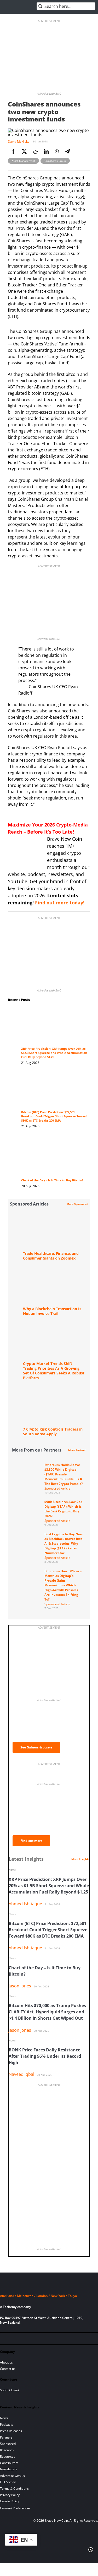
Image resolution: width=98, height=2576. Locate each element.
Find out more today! (60, 903)
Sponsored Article (57, 1488)
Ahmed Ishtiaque (25, 1904)
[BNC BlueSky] (57, 2340)
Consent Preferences (15, 2508)
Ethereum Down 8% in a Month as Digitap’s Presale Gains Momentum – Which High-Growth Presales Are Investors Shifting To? (63, 1585)
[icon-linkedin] (22, 2340)
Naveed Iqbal (21, 2074)
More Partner (77, 1450)
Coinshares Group (55, 161)
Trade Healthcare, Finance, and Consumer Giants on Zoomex (51, 1256)
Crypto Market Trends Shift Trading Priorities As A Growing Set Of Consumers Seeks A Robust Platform (54, 1371)
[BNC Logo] (49, 2286)
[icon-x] (31, 2340)
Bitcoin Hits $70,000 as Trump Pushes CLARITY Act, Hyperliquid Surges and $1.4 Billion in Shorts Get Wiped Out (47, 2012)
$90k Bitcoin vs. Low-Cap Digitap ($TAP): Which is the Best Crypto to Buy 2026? (64, 1509)
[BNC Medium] (49, 2340)
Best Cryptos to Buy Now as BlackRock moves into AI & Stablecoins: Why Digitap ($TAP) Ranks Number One (64, 1543)
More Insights (80, 1859)
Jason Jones (20, 1986)
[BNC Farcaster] (66, 2340)
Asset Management (23, 161)
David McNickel (19, 142)
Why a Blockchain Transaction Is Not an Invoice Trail (52, 1311)
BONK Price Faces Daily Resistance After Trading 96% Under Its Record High (45, 2056)
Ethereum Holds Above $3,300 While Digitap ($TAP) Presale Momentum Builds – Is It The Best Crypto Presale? (64, 1474)
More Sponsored (77, 1204)
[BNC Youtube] (40, 2340)
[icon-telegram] (13, 2340)
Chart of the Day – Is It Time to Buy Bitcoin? (52, 1180)
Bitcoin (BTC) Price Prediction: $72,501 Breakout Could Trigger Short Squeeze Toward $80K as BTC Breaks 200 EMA (54, 1116)
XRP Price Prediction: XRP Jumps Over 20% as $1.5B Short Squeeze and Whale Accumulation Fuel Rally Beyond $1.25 (54, 1053)
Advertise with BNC (49, 94)
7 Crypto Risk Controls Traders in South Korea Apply (53, 1431)
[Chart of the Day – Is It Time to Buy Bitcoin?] (54, 1142)
